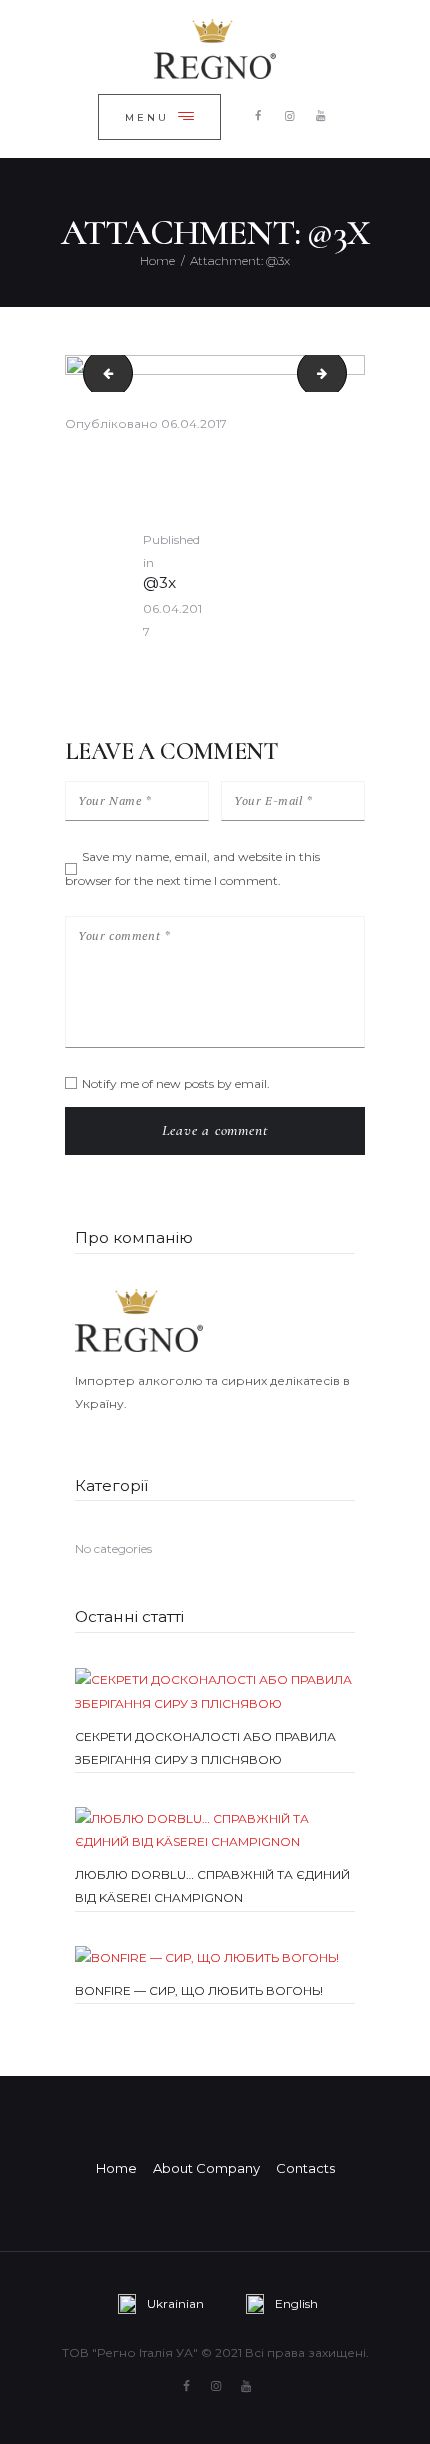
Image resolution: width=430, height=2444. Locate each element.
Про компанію (134, 1238)
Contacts (305, 2168)
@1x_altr (102, 373)
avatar (340, 373)
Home (157, 260)
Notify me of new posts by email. (176, 1083)
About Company (206, 2168)
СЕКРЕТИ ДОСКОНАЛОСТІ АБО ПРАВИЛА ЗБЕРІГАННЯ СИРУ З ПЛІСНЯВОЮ (205, 1748)
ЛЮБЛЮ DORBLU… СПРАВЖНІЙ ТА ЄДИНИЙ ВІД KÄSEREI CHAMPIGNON (212, 1886)
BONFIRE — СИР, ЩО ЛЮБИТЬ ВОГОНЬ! (199, 1990)
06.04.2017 (194, 423)
